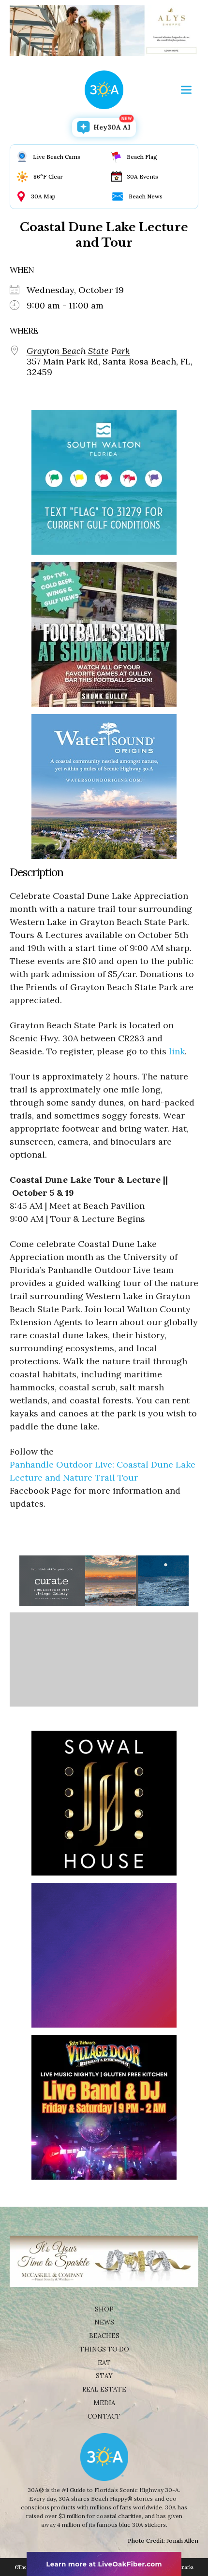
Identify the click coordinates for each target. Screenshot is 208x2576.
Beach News (146, 196)
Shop (104, 2309)
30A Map (43, 196)
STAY (104, 2376)
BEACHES (104, 2336)
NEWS (104, 2322)
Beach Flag (142, 157)
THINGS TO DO (104, 2349)
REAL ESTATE (104, 2389)
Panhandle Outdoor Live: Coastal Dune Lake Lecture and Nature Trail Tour (103, 1471)
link (177, 1051)
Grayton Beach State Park (78, 351)
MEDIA (104, 2403)
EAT (104, 2363)
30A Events (142, 176)
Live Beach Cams (57, 157)
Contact (104, 2416)
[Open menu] (186, 90)
